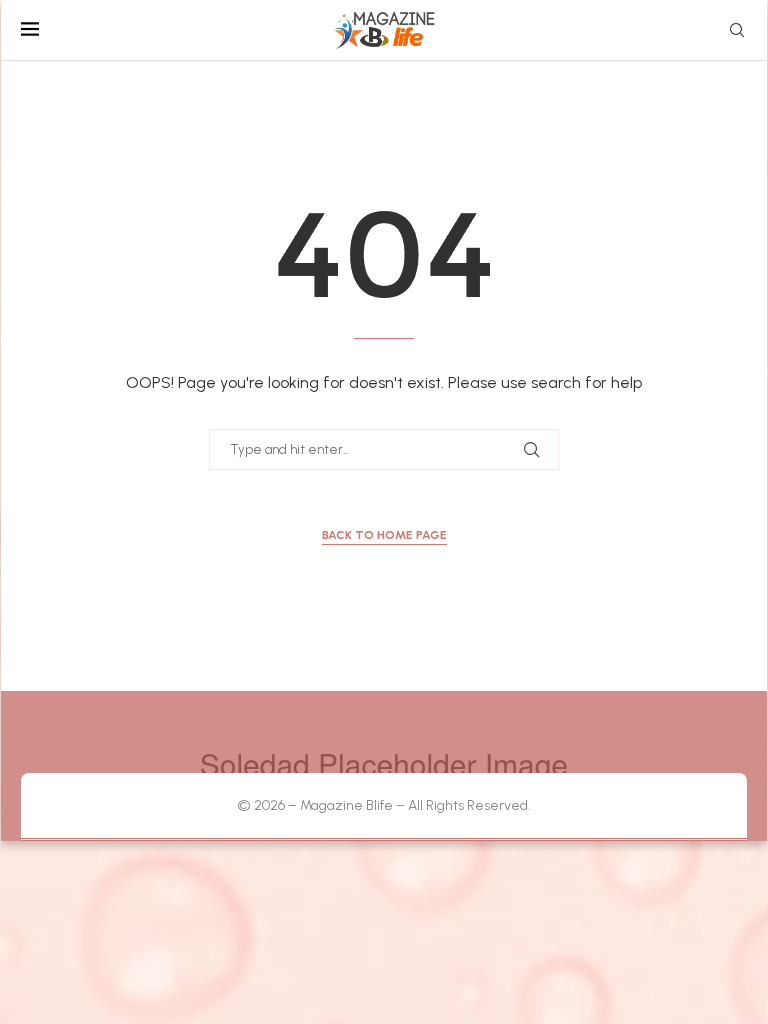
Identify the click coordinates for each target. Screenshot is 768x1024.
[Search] (737, 31)
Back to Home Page (384, 535)
